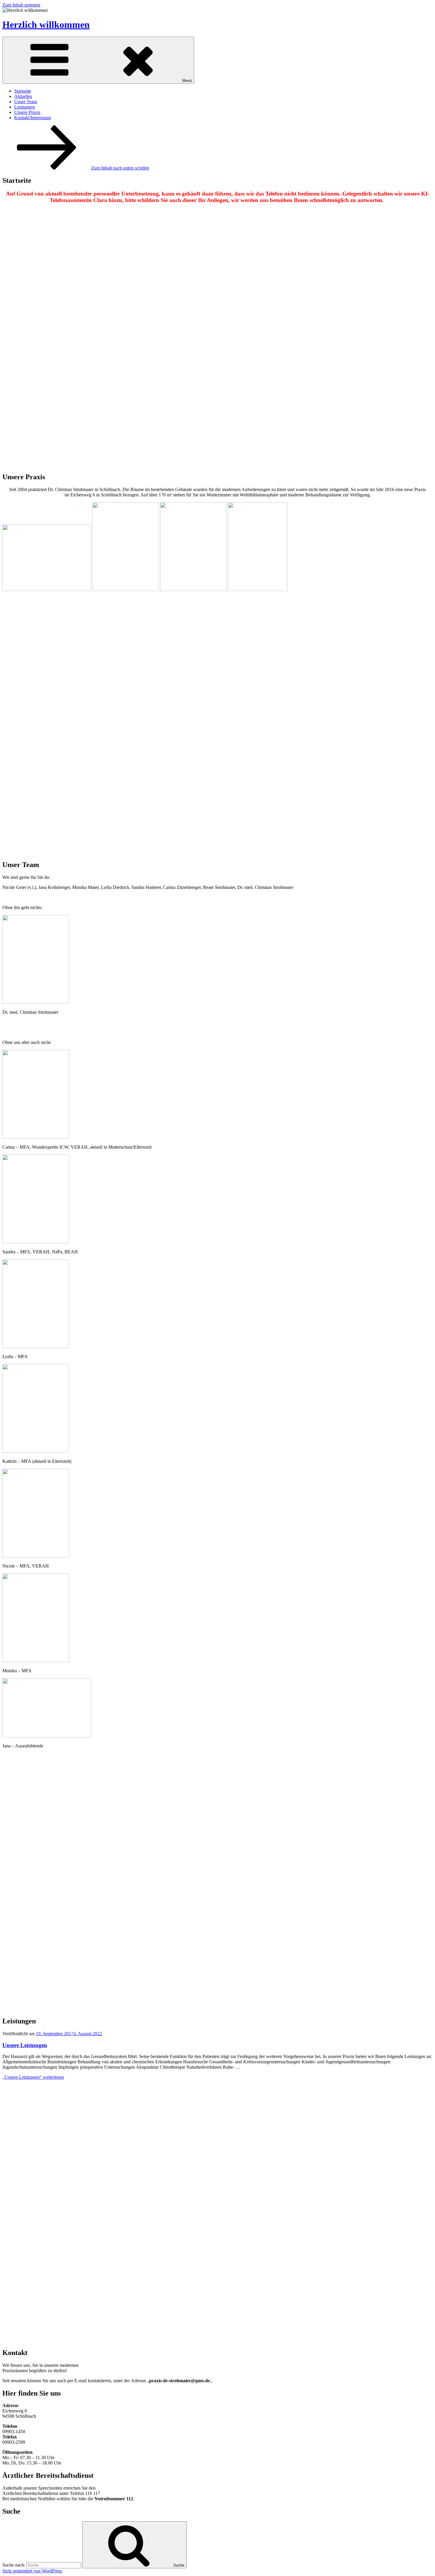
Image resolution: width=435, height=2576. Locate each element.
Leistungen (25, 107)
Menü (187, 81)
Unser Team (26, 102)
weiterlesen (33, 2077)
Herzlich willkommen (46, 25)
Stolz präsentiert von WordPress (32, 2571)
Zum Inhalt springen (21, 5)
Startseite (23, 91)
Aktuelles (23, 96)
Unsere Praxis (27, 112)
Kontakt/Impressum (33, 118)
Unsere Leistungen (25, 2045)
